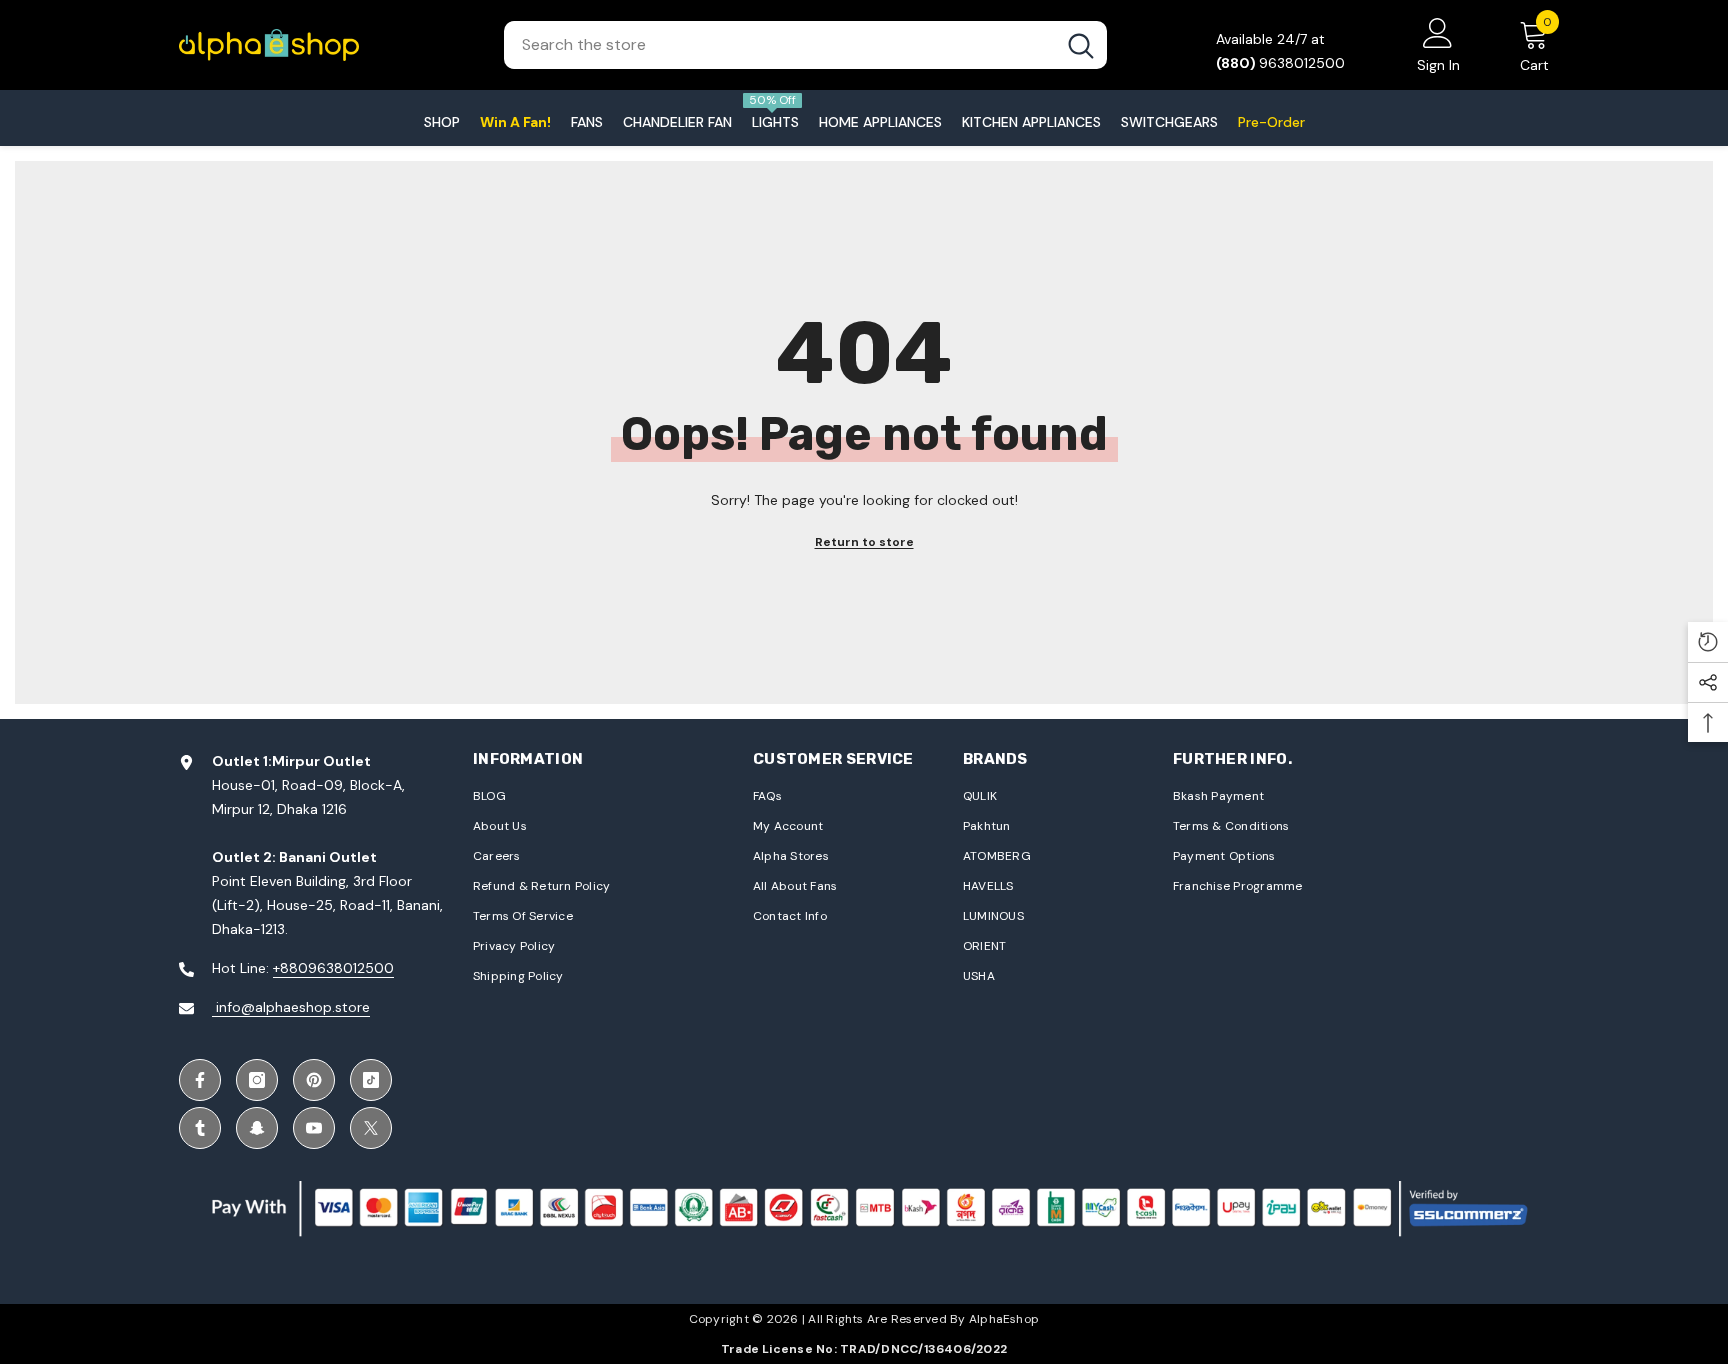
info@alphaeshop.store (291, 1007)
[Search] (805, 45)
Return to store (864, 542)
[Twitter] (371, 1128)
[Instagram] (257, 1080)
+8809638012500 (333, 968)
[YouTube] (314, 1128)
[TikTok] (371, 1080)
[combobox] (779, 45)
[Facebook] (200, 1080)
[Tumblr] (200, 1128)
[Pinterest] (314, 1080)
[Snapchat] (257, 1128)
